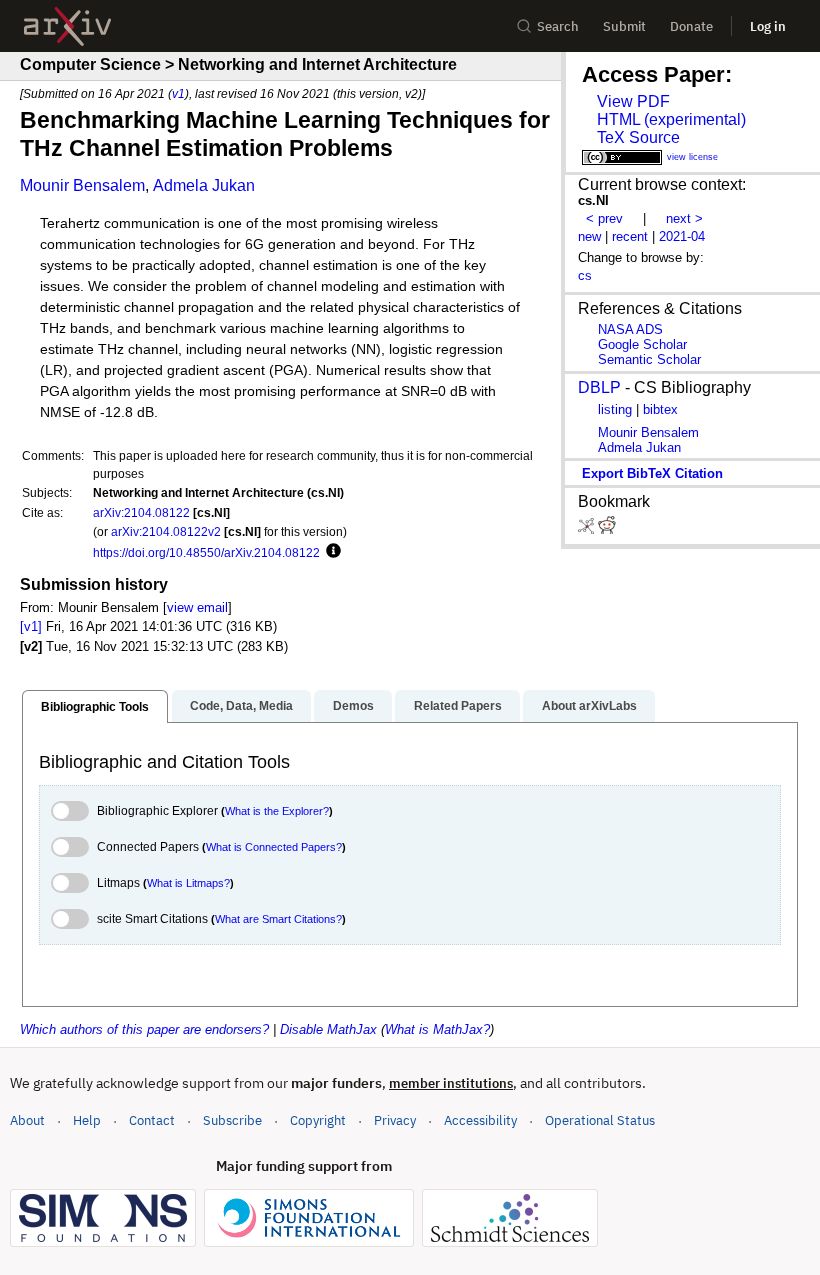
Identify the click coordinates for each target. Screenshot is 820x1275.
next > (684, 218)
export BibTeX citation (652, 473)
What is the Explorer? (277, 811)
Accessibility (480, 1120)
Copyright (318, 1120)
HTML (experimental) (671, 119)
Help (87, 1120)
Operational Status (600, 1120)
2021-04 (682, 236)
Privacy (395, 1120)
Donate (691, 26)
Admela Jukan (204, 185)
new (589, 236)
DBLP (599, 387)
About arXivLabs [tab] (589, 706)
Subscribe (232, 1120)
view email (197, 607)
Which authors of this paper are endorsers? (144, 1029)
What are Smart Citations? (278, 919)
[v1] (31, 626)
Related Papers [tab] (458, 706)
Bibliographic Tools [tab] (95, 707)
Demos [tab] (353, 706)
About (27, 1120)
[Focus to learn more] (330, 552)
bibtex (660, 409)
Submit (624, 26)
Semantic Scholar (649, 359)
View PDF (633, 101)
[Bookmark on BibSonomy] (588, 529)
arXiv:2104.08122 (141, 512)
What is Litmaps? (188, 883)
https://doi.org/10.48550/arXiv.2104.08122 (206, 552)
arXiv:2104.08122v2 (166, 531)
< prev (604, 218)
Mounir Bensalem (82, 185)
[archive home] (67, 26)
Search (558, 26)
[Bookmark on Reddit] (607, 529)
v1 (178, 93)
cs (585, 275)
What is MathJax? (437, 1029)
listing (615, 409)
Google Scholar (642, 344)
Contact (152, 1120)
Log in (768, 26)
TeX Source (638, 137)
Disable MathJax (328, 1029)
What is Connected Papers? (274, 847)
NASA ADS (630, 329)
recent (630, 236)
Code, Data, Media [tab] (241, 706)
